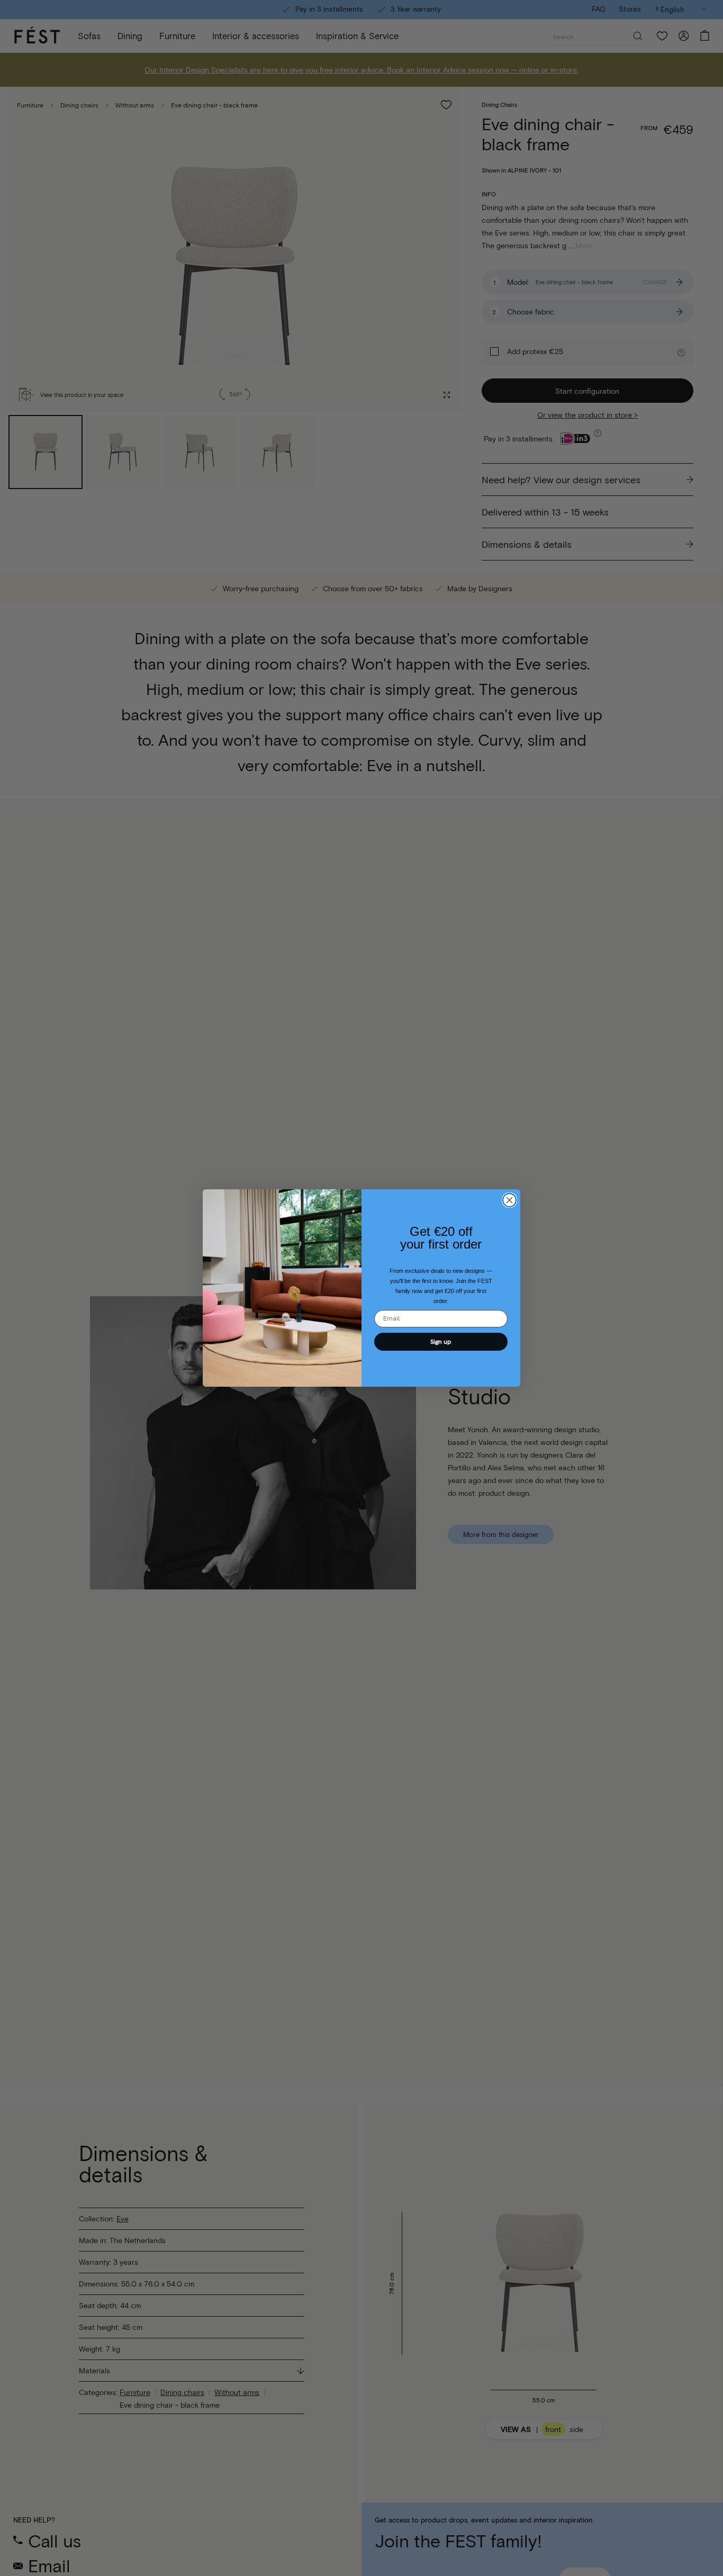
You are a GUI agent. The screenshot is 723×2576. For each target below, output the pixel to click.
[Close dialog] (509, 1200)
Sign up (441, 1342)
